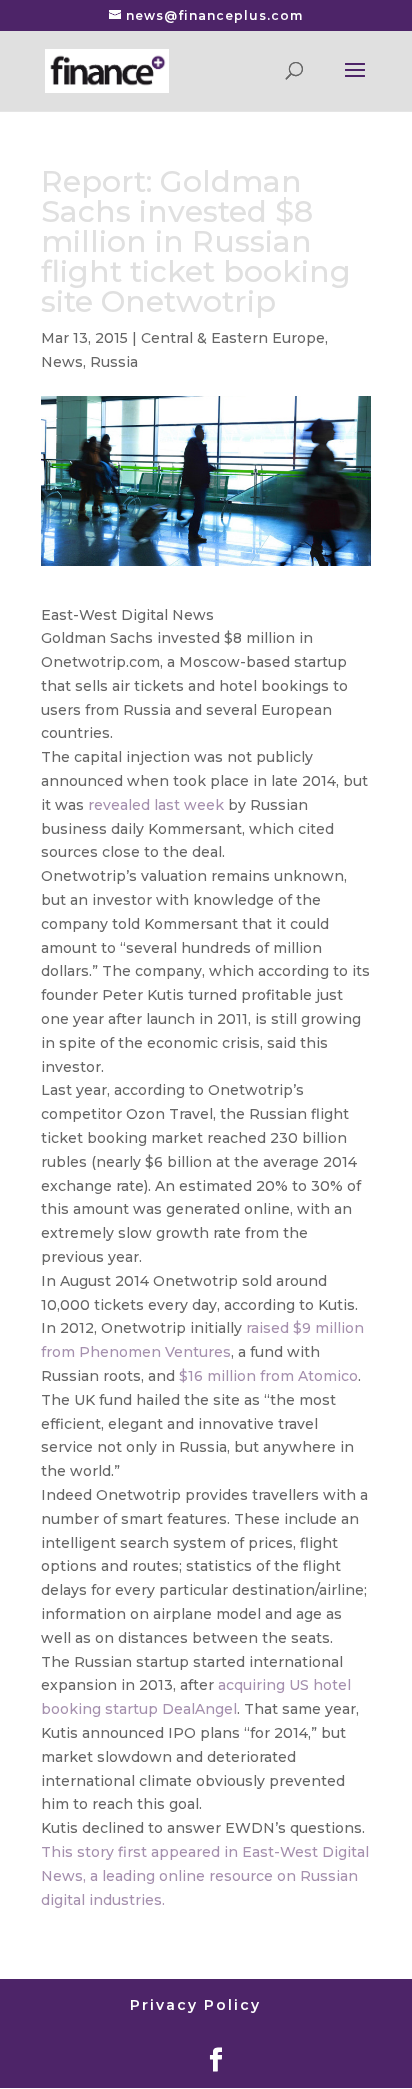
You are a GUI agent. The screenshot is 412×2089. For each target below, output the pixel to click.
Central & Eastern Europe (233, 338)
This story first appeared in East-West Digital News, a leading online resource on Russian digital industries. (205, 1876)
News (62, 362)
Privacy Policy (195, 2005)
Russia (114, 362)
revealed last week (156, 805)
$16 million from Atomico (268, 1376)
